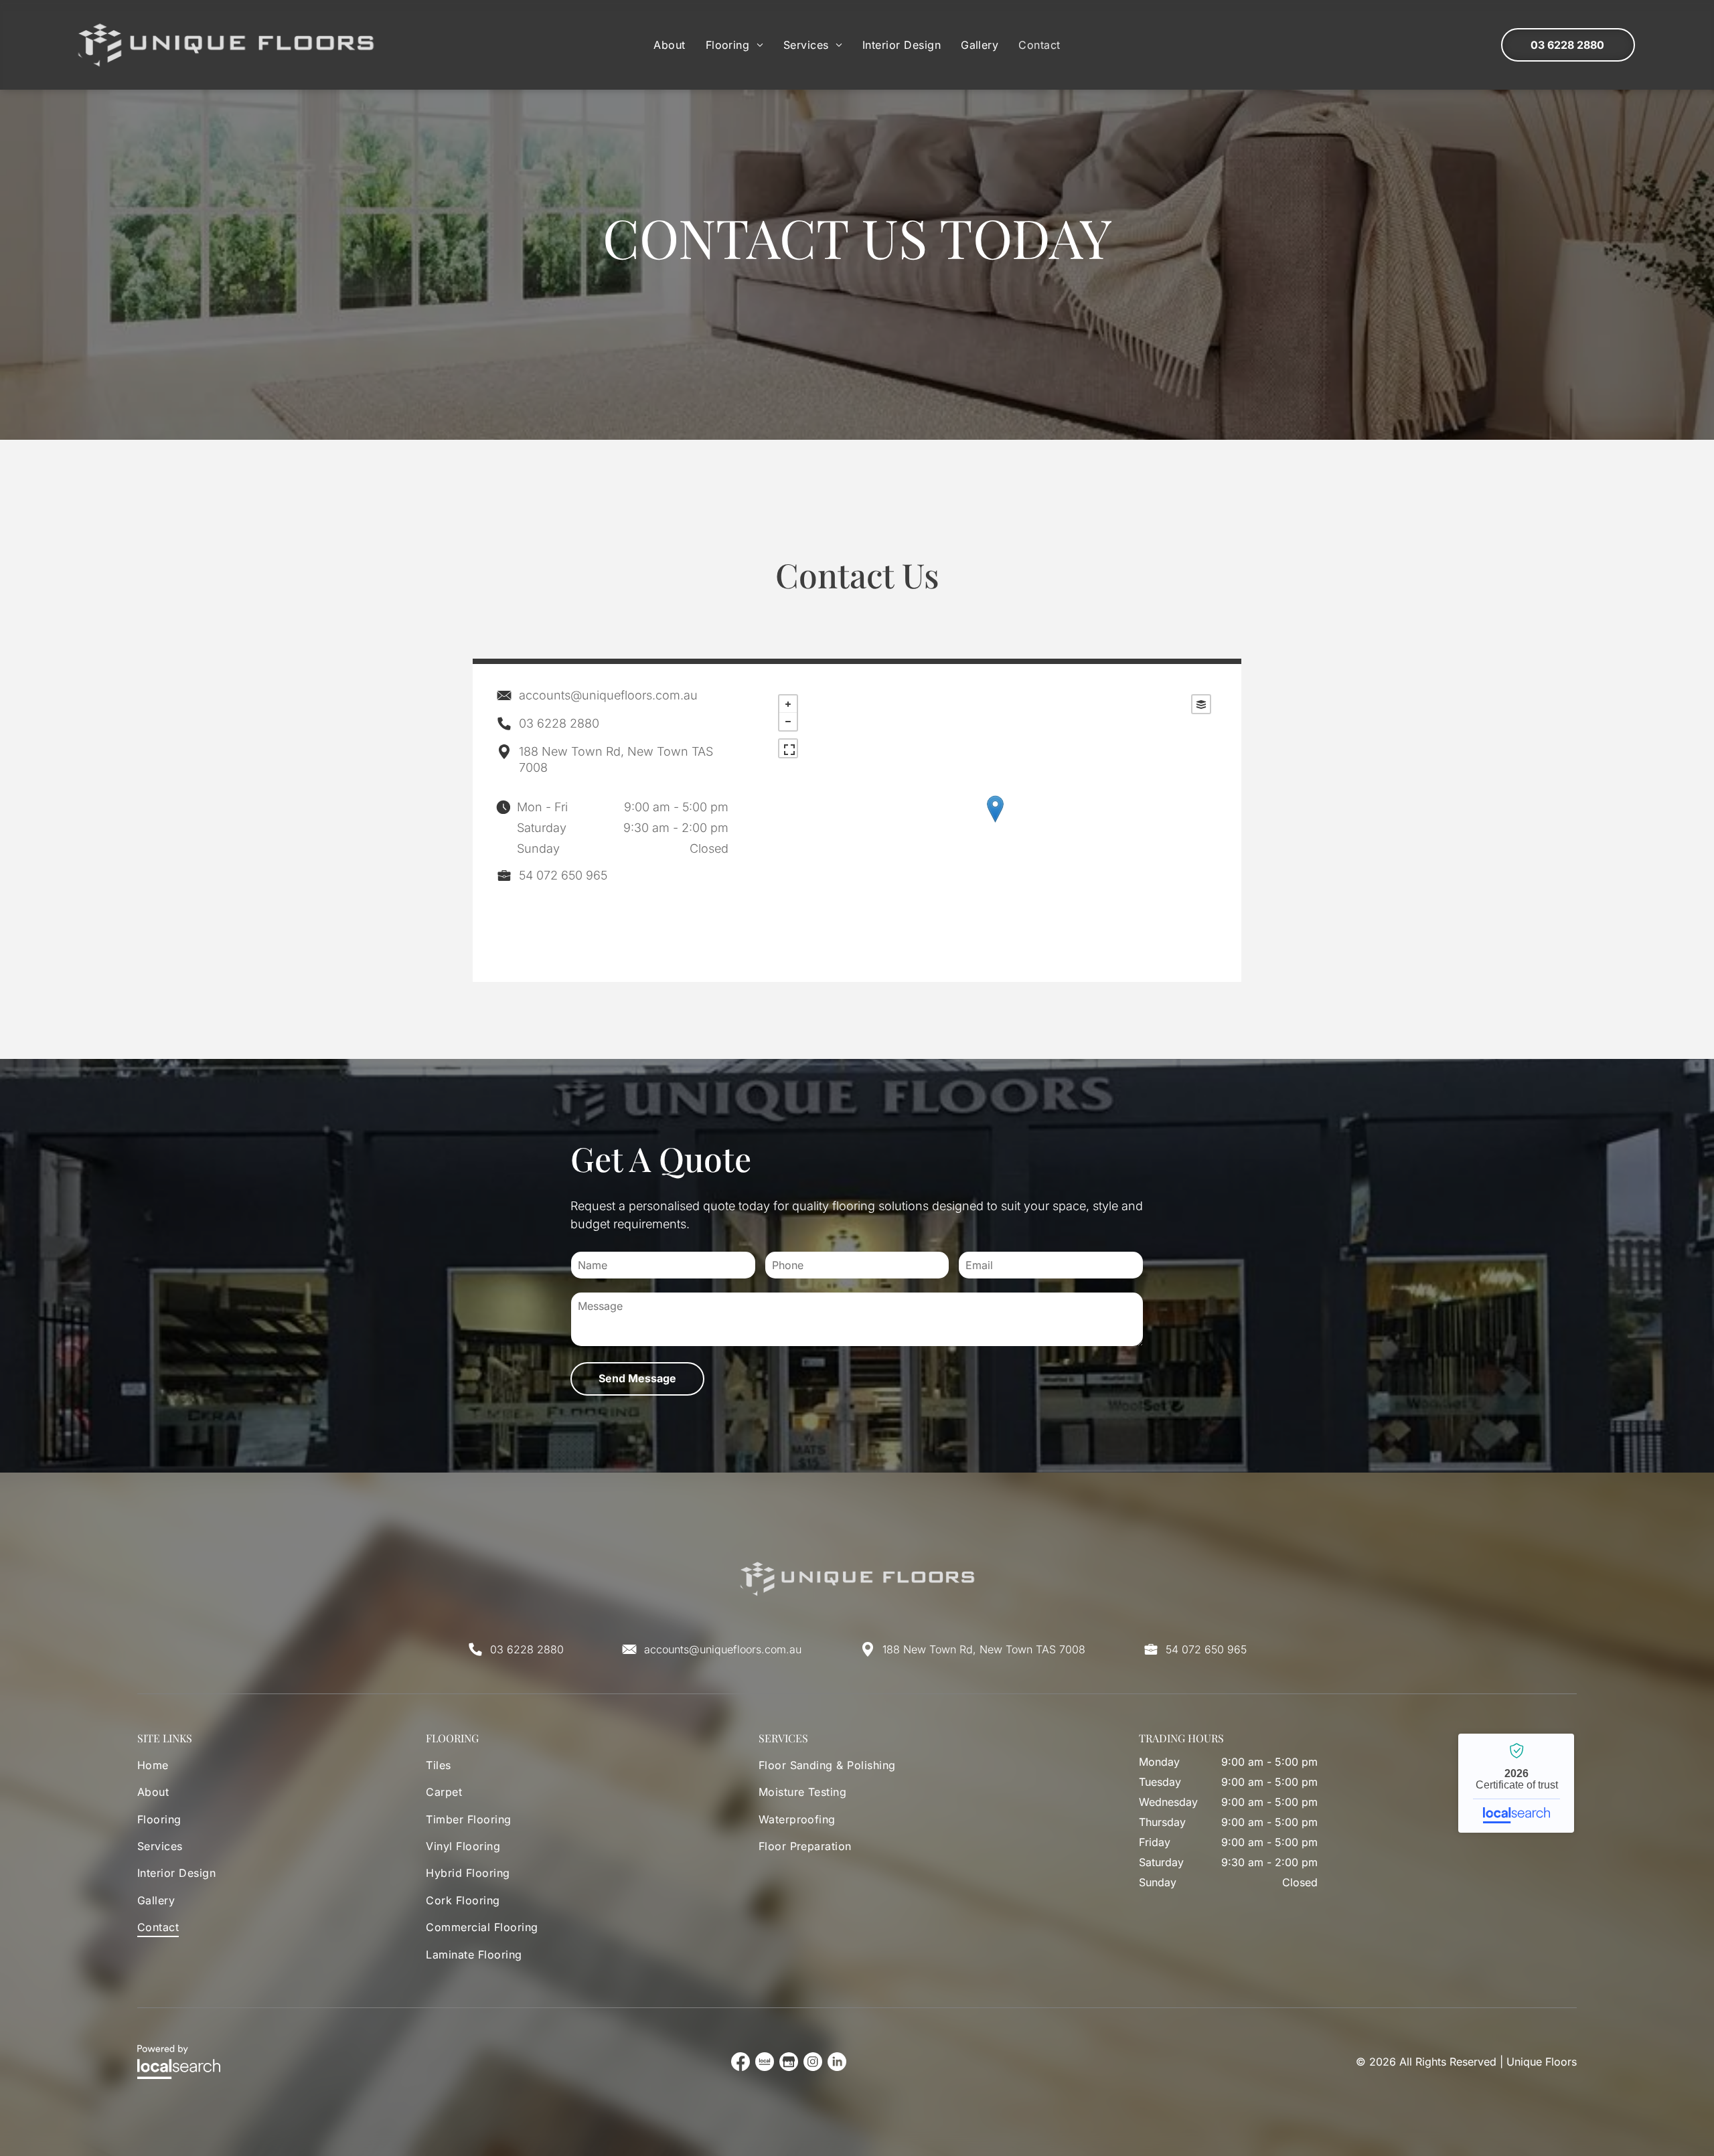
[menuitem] (669, 45)
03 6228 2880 (559, 723)
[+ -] (995, 823)
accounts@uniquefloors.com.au (608, 695)
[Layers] (1201, 704)
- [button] (788, 722)
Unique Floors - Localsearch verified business (1516, 1783)
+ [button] (788, 704)
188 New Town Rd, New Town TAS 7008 (984, 1649)
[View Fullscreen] (788, 748)
